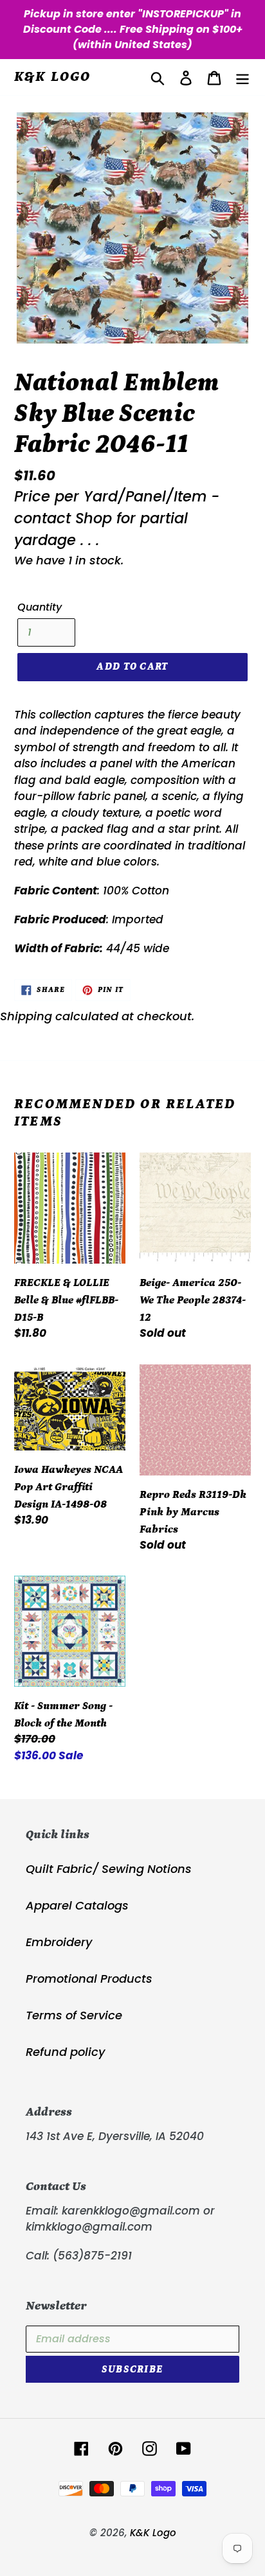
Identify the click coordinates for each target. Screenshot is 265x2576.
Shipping (26, 1016)
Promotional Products (89, 1979)
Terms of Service (74, 2015)
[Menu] (242, 77)
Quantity (40, 607)
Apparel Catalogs (77, 1905)
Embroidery (59, 1942)
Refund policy (65, 2052)
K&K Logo (53, 77)
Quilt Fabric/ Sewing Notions (109, 1869)
